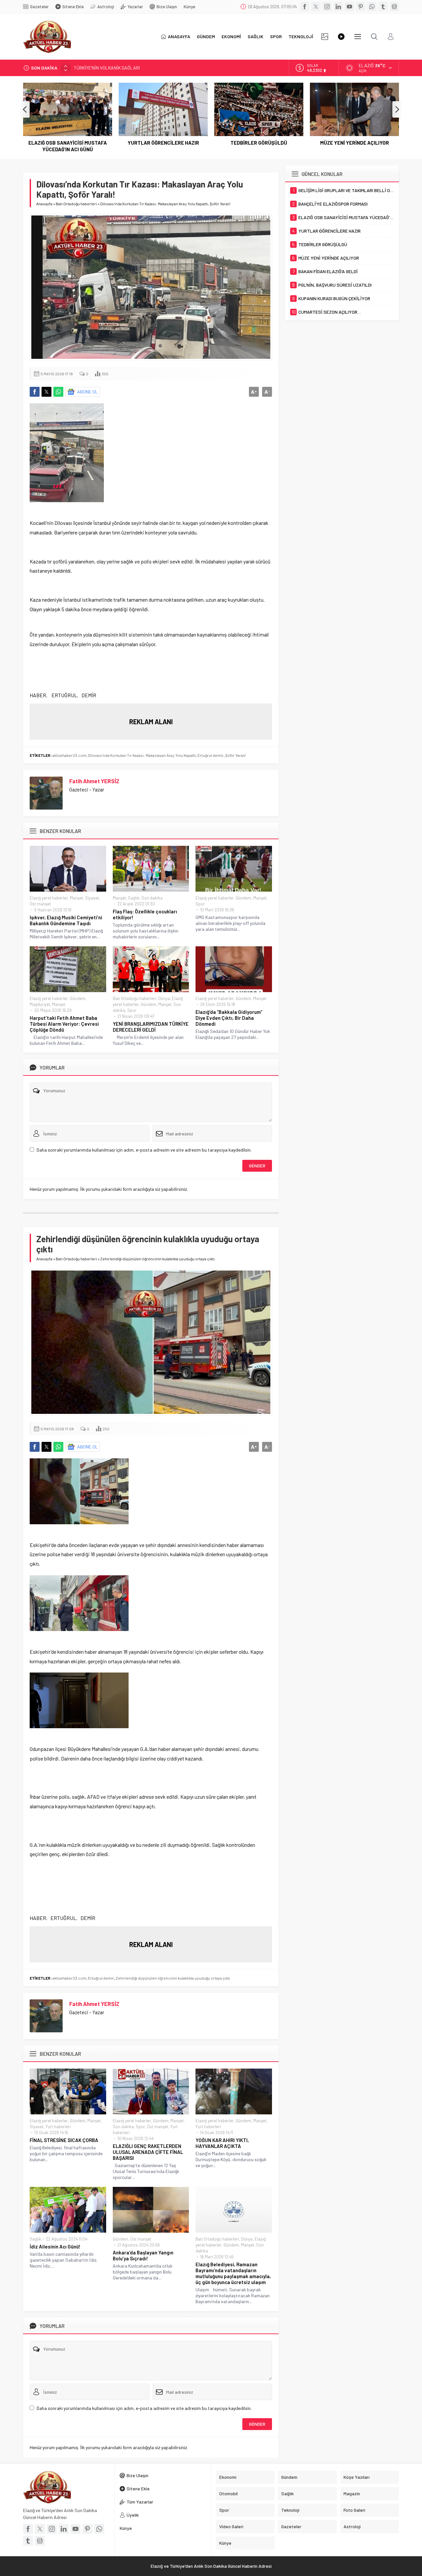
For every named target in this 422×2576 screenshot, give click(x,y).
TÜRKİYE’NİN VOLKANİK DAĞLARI (107, 65)
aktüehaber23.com (69, 755)
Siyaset (92, 898)
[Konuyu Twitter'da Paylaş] (46, 392)
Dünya (164, 998)
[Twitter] (316, 7)
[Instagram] (327, 7)
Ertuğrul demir (211, 755)
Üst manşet (40, 904)
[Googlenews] (394, 7)
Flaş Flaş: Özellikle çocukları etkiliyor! (145, 914)
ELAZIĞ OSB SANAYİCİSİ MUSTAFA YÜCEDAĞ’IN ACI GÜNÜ (68, 146)
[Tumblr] (383, 7)
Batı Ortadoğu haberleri (76, 204)
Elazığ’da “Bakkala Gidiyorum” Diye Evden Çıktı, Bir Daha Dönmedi (229, 1018)
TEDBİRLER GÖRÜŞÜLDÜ (259, 143)
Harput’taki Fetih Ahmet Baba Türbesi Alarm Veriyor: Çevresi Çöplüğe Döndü (64, 1024)
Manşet (76, 898)
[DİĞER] (358, 37)
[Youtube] (349, 7)
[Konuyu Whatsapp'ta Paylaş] (58, 392)
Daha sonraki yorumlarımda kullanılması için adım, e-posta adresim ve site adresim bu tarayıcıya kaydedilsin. (144, 1150)
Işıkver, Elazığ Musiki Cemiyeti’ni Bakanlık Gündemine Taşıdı (66, 920)
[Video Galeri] (341, 37)
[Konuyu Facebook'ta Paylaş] (35, 392)
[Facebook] (305, 7)
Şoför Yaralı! (236, 755)
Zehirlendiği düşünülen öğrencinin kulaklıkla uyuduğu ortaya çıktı (173, 1978)
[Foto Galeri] (325, 37)
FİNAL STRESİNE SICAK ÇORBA (64, 2140)
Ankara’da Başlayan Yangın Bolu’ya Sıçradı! (143, 2255)
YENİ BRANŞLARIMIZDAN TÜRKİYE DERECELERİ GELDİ (151, 1027)
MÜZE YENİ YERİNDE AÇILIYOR (355, 143)
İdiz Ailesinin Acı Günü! (55, 2247)
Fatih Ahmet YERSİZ (94, 781)
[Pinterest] (361, 7)
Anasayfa (44, 204)
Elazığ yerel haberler (49, 898)
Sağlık (134, 898)
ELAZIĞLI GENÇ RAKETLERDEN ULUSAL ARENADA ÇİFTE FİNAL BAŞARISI (148, 2152)
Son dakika (152, 898)
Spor (200, 904)
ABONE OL (88, 392)
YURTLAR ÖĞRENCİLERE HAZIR (163, 143)
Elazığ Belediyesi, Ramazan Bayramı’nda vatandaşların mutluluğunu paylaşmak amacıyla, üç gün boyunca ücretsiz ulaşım (233, 2273)
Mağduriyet (40, 1004)
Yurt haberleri (58, 2127)
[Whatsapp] (372, 7)
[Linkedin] (338, 7)
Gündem (243, 898)
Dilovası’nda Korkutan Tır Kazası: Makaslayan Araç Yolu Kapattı (142, 755)
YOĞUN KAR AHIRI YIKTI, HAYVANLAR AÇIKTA (222, 2143)
